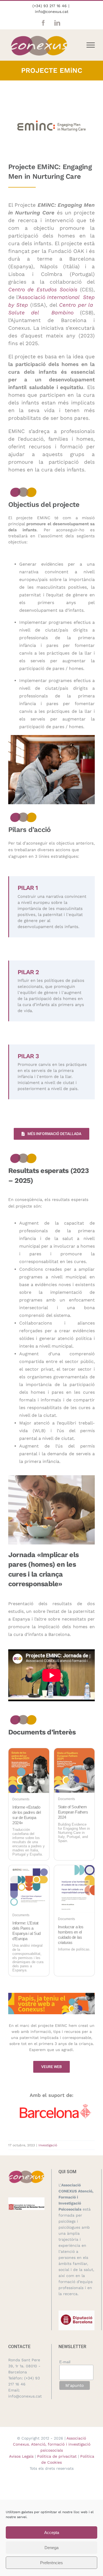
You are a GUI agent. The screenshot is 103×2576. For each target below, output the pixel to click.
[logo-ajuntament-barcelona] (55, 2106)
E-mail (65, 2362)
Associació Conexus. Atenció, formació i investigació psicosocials (52, 2444)
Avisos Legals (21, 2456)
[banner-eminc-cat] (51, 1995)
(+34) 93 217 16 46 (50, 6)
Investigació (48, 2145)
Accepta (52, 2532)
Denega (51, 2548)
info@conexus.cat (52, 12)
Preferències (51, 2563)
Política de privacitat (57, 2456)
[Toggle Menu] (91, 45)
